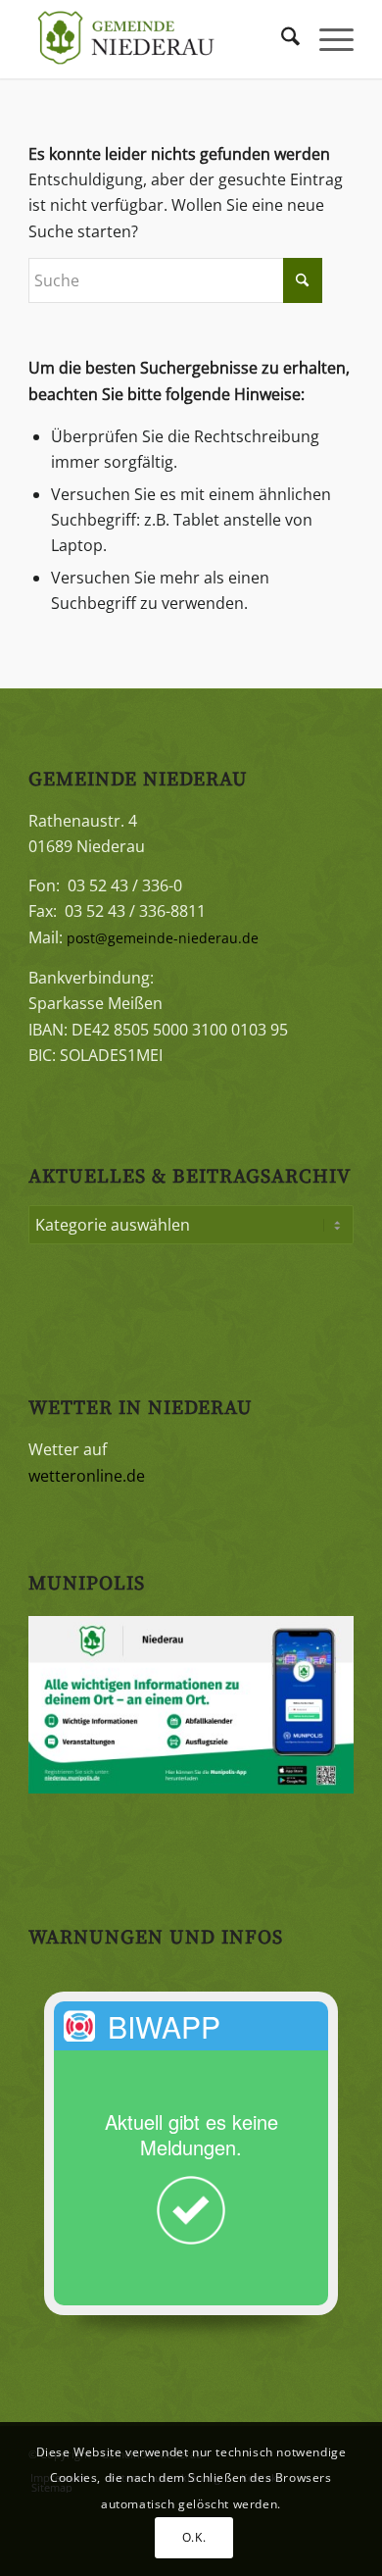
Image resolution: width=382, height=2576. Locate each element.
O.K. (194, 2537)
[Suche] (281, 39)
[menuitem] (281, 39)
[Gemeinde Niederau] (158, 39)
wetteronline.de (87, 1476)
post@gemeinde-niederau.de (163, 938)
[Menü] (327, 39)
